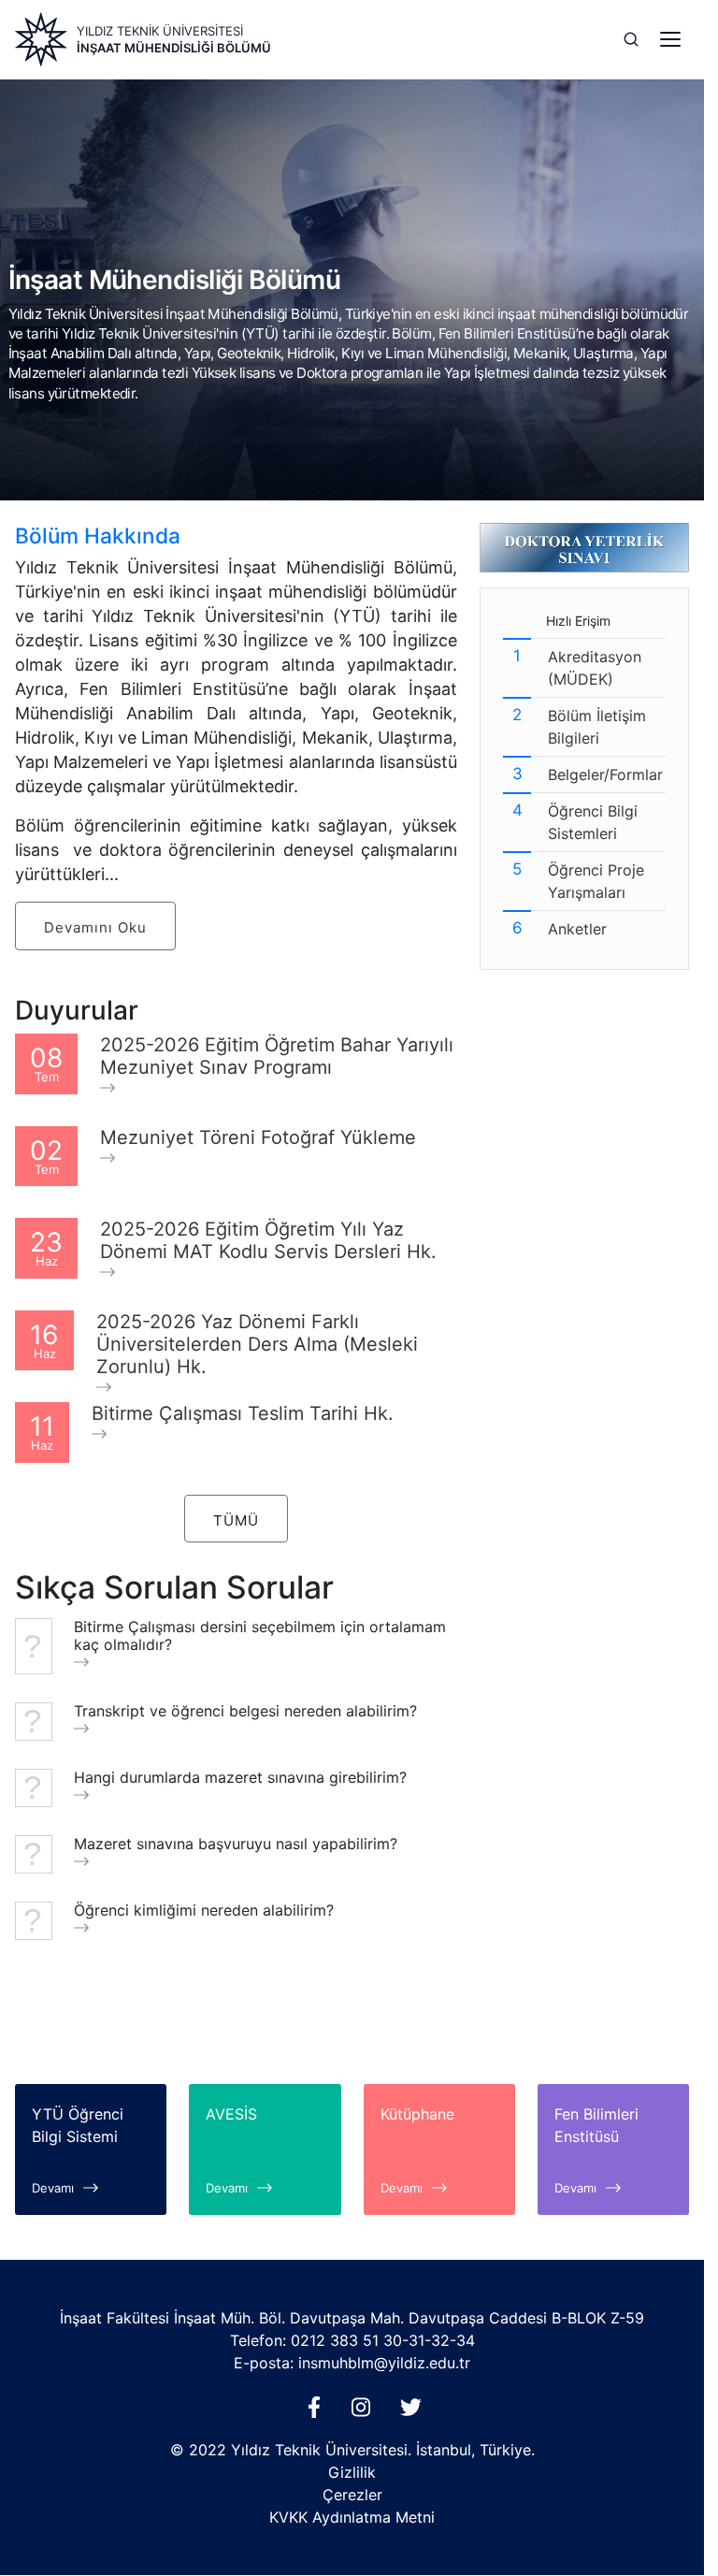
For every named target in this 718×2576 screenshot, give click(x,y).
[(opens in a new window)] (318, 2412)
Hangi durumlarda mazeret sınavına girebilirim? (240, 1778)
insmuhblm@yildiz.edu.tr (384, 2363)
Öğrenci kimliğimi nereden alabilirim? (204, 1910)
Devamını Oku (95, 927)
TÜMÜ (236, 1520)
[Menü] (670, 39)
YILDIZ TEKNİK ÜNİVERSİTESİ (160, 31)
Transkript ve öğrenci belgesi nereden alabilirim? (245, 1711)
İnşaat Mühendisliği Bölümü (174, 48)
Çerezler (352, 2495)
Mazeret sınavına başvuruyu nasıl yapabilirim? (236, 1844)
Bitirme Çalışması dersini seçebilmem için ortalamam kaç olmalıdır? (260, 1636)
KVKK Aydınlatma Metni (352, 2517)
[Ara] (631, 39)
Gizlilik (352, 2472)
